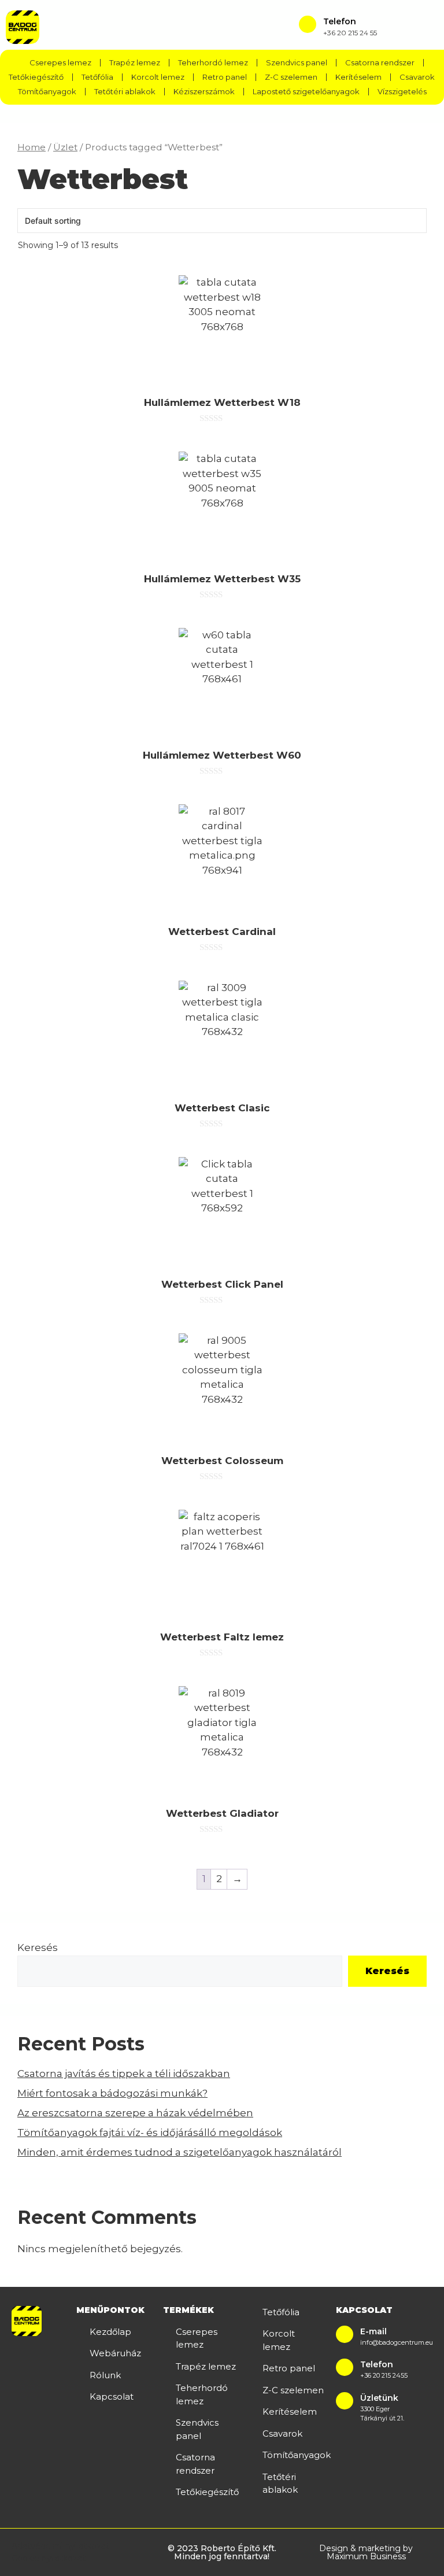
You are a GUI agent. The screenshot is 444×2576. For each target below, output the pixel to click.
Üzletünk (379, 2398)
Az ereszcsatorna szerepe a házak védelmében (135, 2113)
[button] (220, 27)
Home (32, 147)
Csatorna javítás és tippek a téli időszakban (124, 2074)
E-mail (373, 2331)
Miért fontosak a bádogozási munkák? (112, 2093)
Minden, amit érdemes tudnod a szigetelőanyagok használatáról (180, 2152)
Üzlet (65, 147)
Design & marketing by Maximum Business (366, 2552)
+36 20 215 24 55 (350, 33)
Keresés (38, 1947)
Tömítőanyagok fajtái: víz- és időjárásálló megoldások (150, 2133)
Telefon (340, 21)
